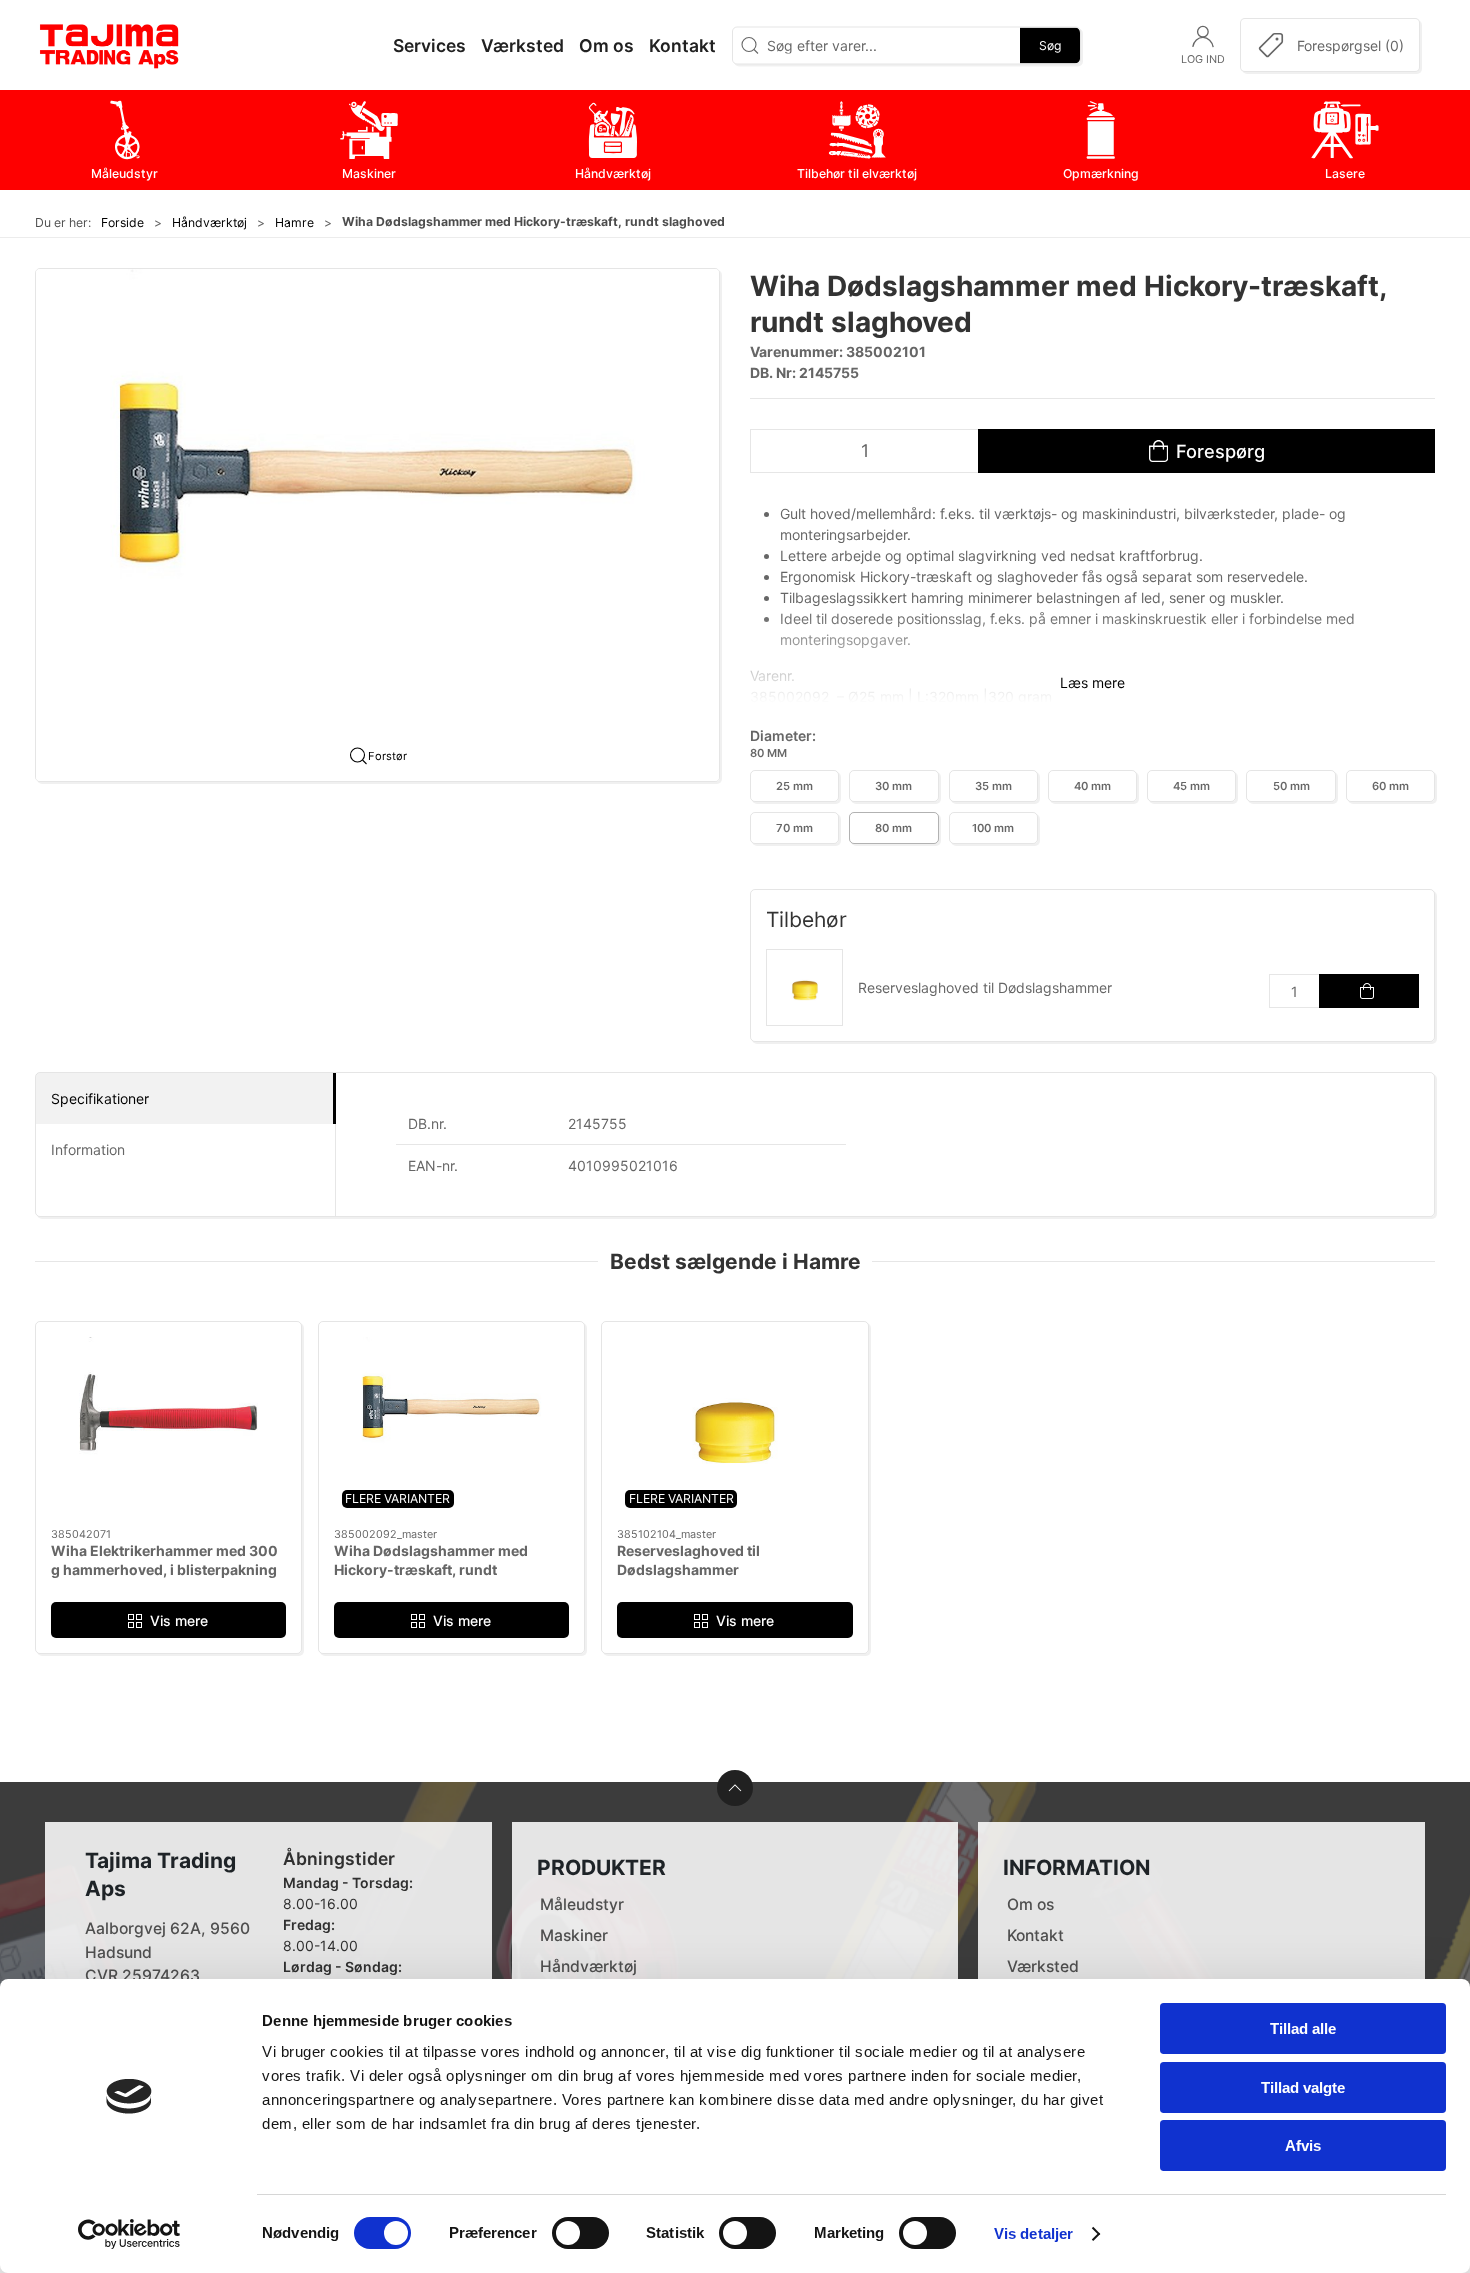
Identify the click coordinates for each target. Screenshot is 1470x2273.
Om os (1030, 1904)
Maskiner (574, 1935)
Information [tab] (88, 1149)
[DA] (110, 45)
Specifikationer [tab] (100, 1098)
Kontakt (1035, 1935)
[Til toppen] (735, 1788)
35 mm (993, 786)
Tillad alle (1303, 2028)
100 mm (993, 828)
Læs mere (1092, 682)
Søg (1050, 44)
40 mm (1092, 786)
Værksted (1043, 1966)
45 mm (1191, 786)
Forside (122, 222)
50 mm (1291, 786)
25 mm (794, 786)
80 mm (893, 828)
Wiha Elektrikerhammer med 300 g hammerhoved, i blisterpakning (164, 1560)
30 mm (893, 786)
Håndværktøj (209, 222)
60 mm (1390, 786)
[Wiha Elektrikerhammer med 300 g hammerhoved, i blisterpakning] (168, 1425)
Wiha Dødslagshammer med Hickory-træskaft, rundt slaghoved (431, 1570)
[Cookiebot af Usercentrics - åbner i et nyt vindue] (129, 2234)
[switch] (580, 2233)
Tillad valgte (1303, 2087)
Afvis (1303, 2145)
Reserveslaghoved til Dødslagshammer (985, 987)
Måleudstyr (582, 1904)
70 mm (794, 828)
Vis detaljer (1033, 2233)
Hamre (294, 222)
